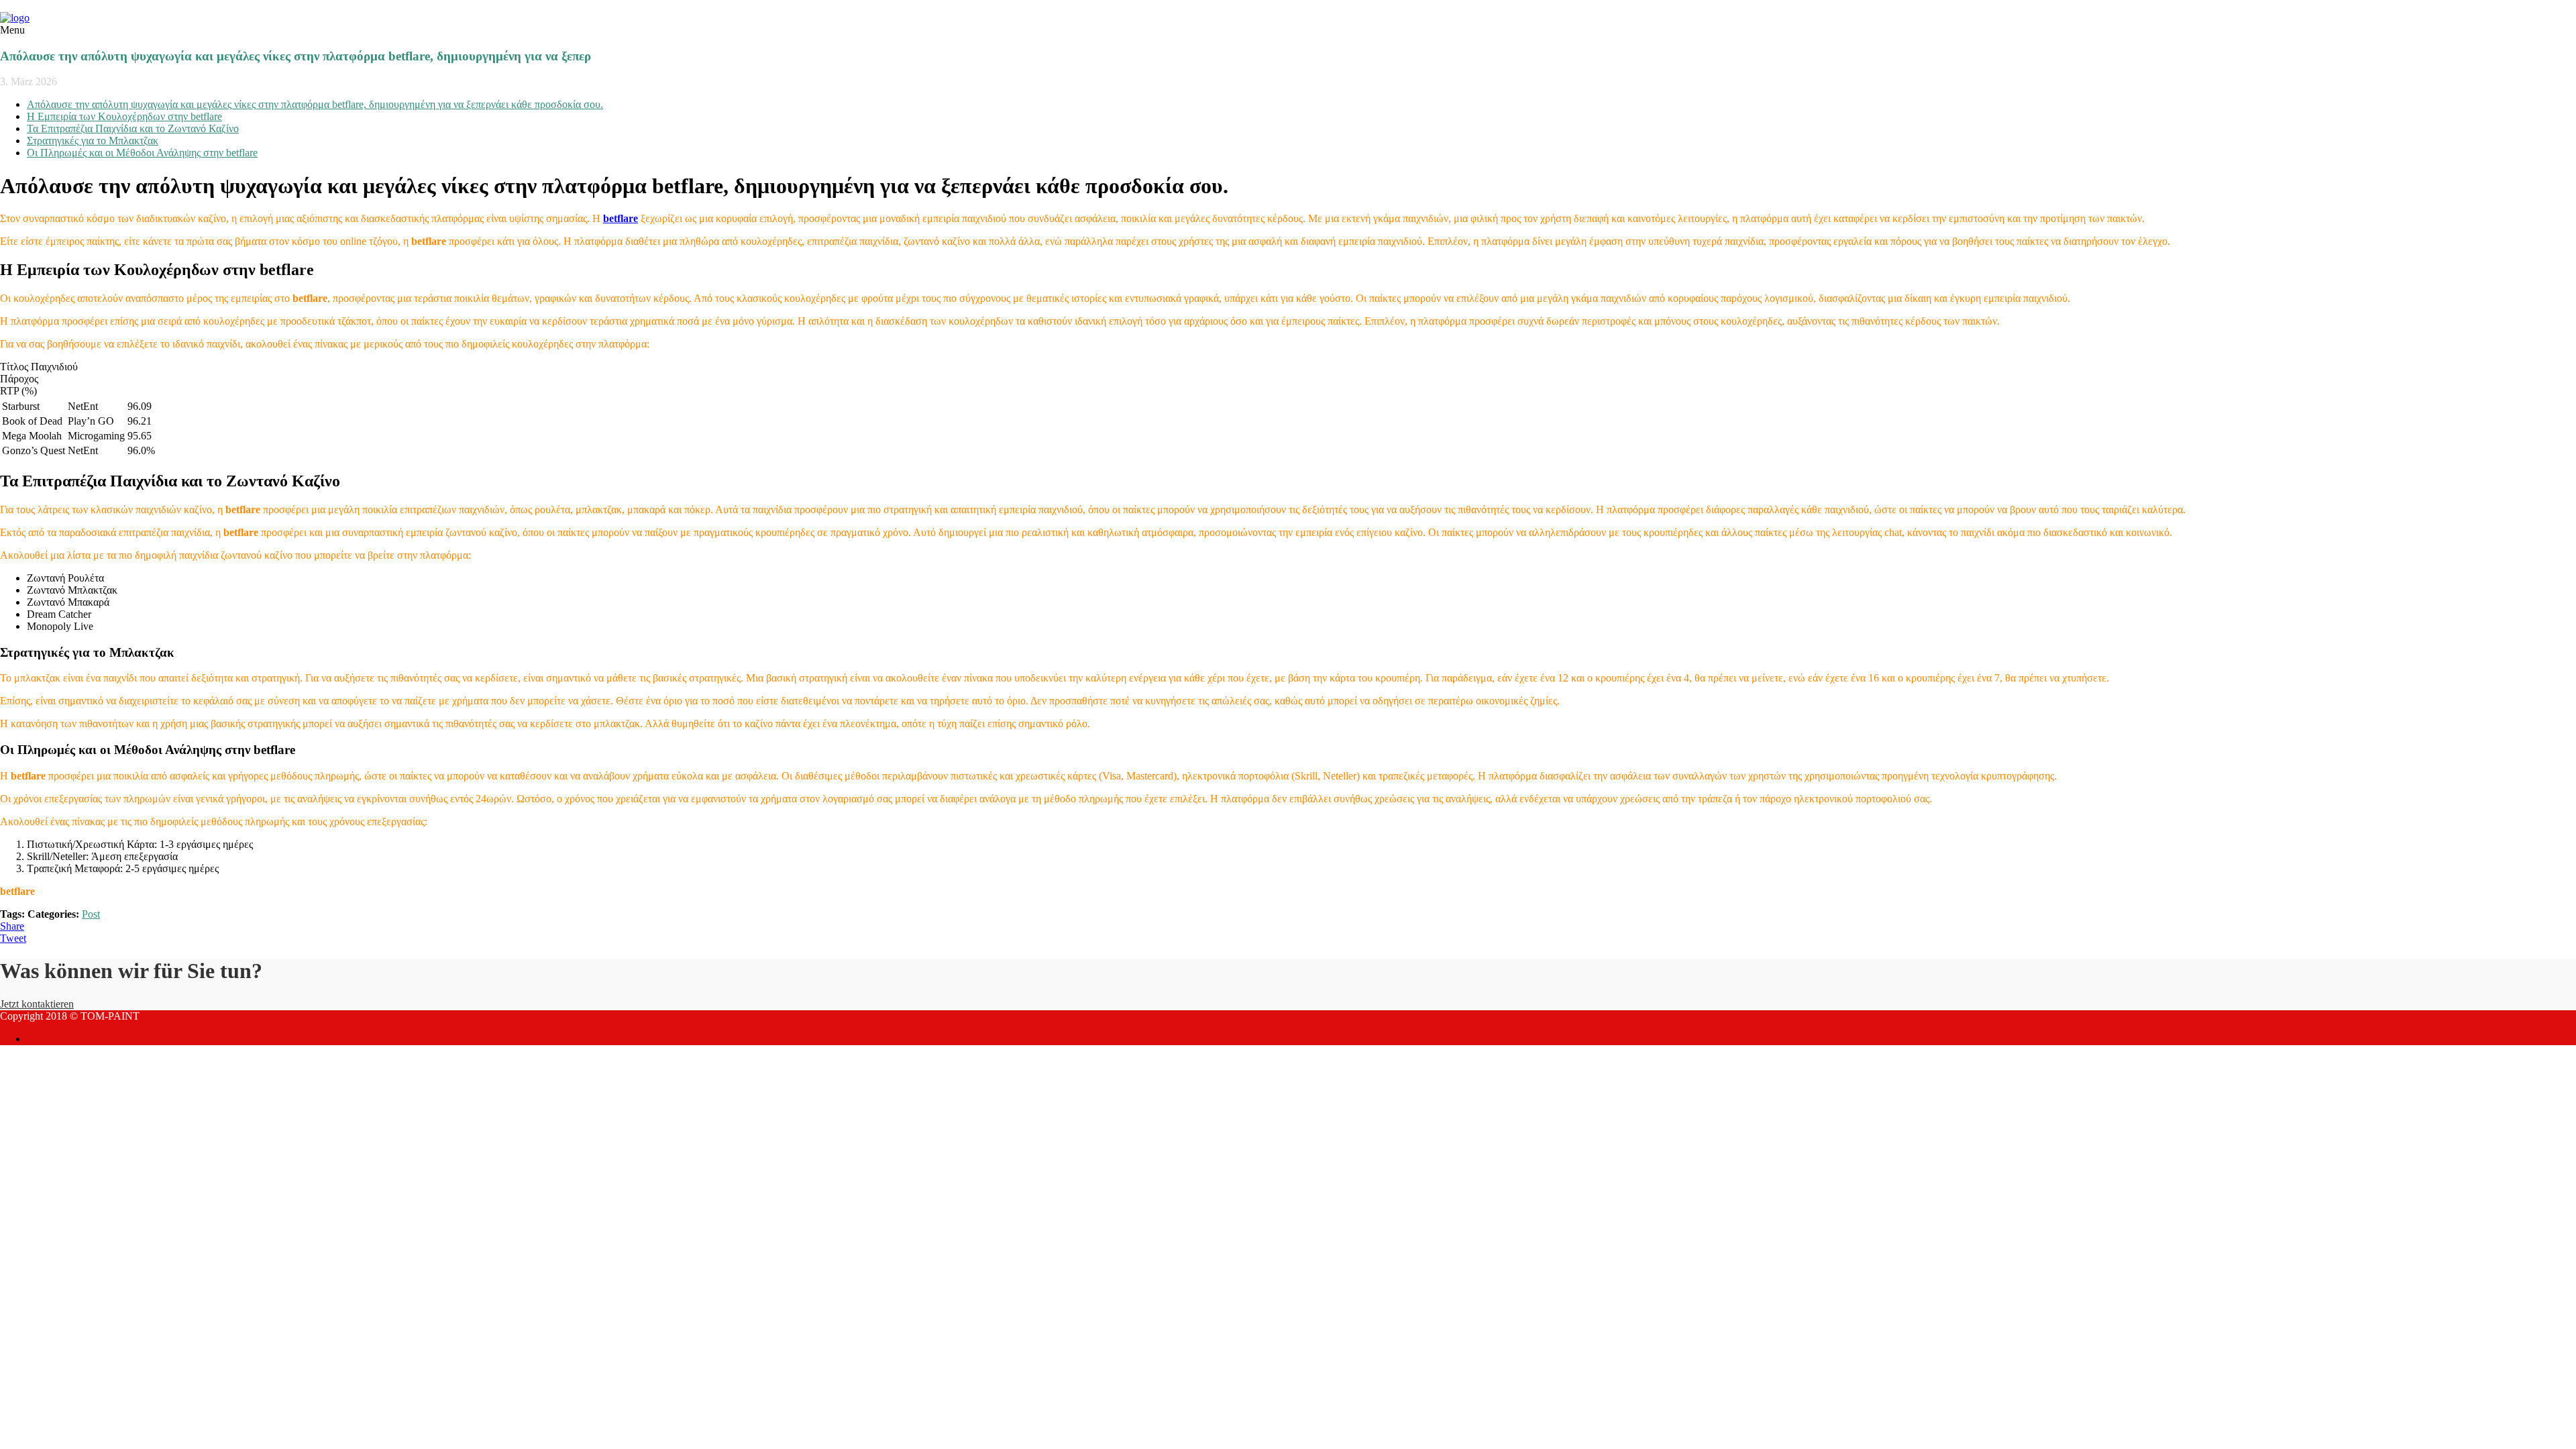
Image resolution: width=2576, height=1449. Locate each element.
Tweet (13, 938)
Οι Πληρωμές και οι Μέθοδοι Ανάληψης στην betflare (142, 153)
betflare (621, 218)
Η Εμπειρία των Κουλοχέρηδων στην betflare (124, 116)
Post (91, 914)
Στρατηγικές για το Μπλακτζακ (93, 141)
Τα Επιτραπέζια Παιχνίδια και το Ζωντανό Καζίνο (133, 128)
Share (12, 926)
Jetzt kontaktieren (37, 1004)
